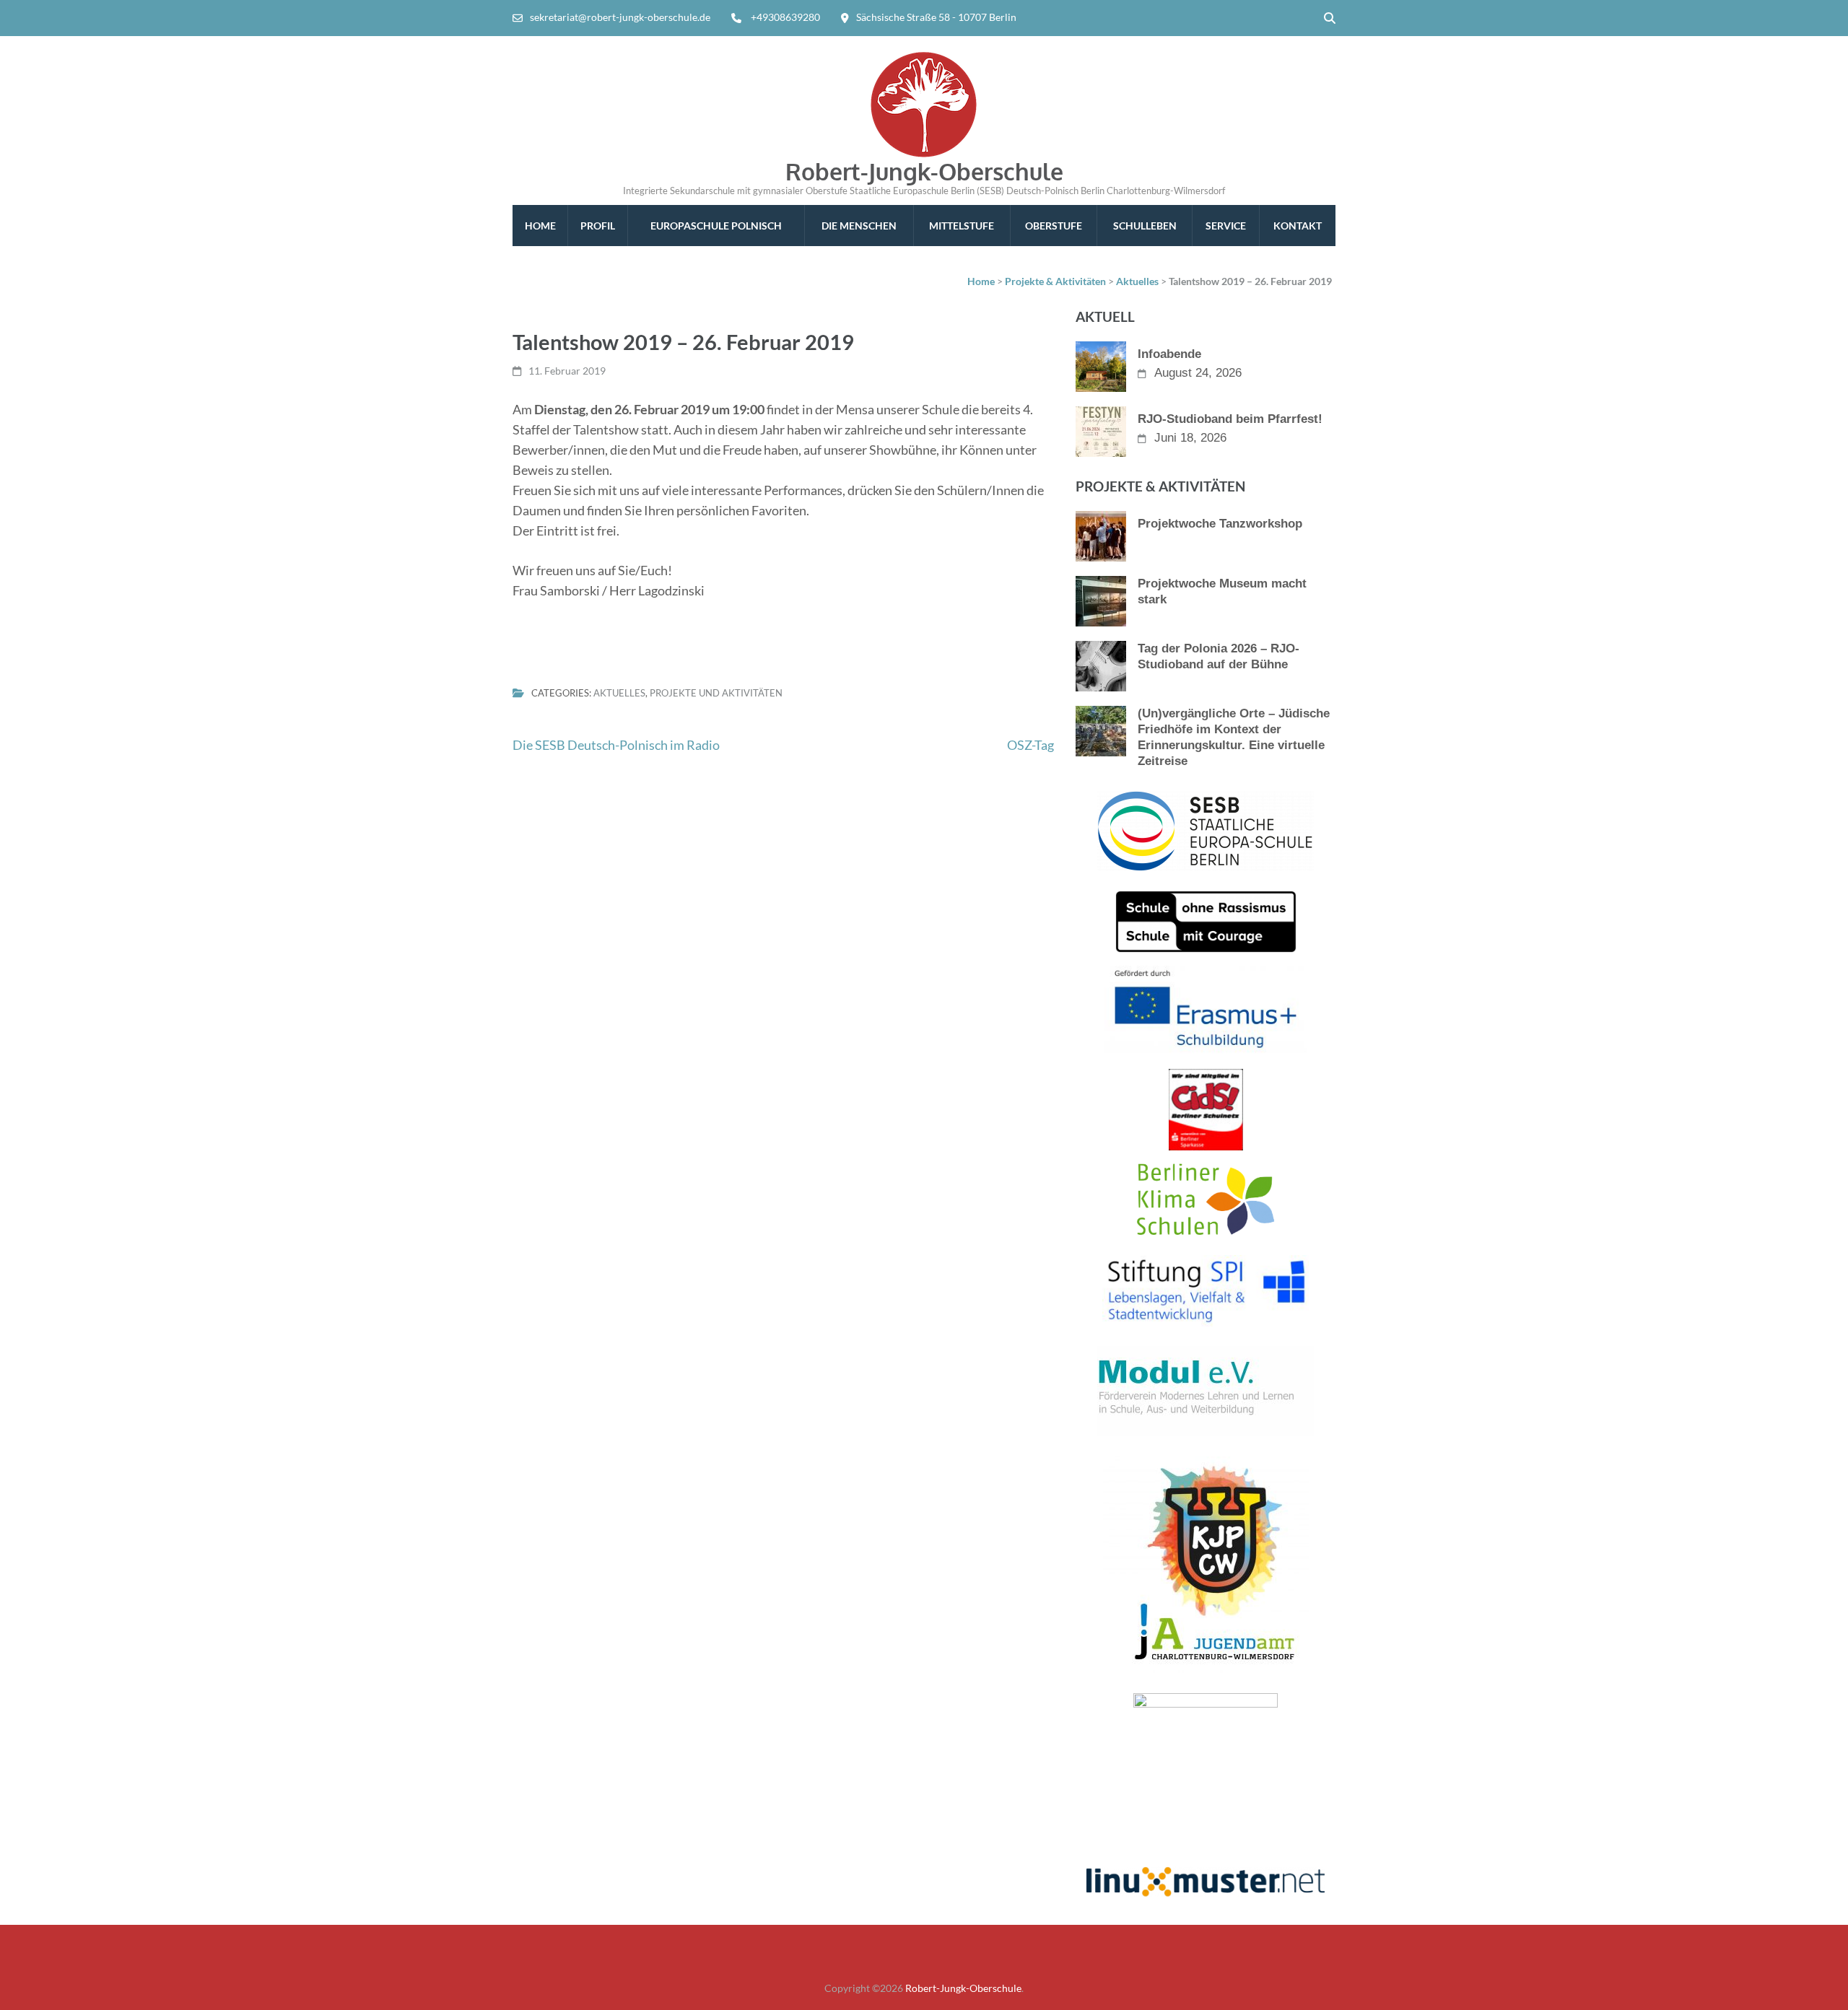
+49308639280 (785, 17)
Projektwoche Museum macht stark (1222, 591)
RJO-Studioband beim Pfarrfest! (1230, 419)
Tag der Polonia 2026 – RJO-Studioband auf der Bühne (1219, 656)
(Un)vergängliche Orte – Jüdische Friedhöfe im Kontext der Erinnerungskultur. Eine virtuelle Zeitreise (1234, 737)
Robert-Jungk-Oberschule (924, 171)
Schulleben (1145, 226)
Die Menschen (859, 226)
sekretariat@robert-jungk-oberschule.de (620, 17)
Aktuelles (619, 693)
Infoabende (1169, 354)
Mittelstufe (962, 226)
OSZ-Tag (1030, 745)
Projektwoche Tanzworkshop (1220, 524)
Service (1226, 226)
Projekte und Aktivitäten (716, 693)
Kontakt (1298, 226)
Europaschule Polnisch (716, 226)
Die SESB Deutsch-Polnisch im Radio (616, 745)
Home (540, 226)
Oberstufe (1054, 226)
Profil (598, 226)
